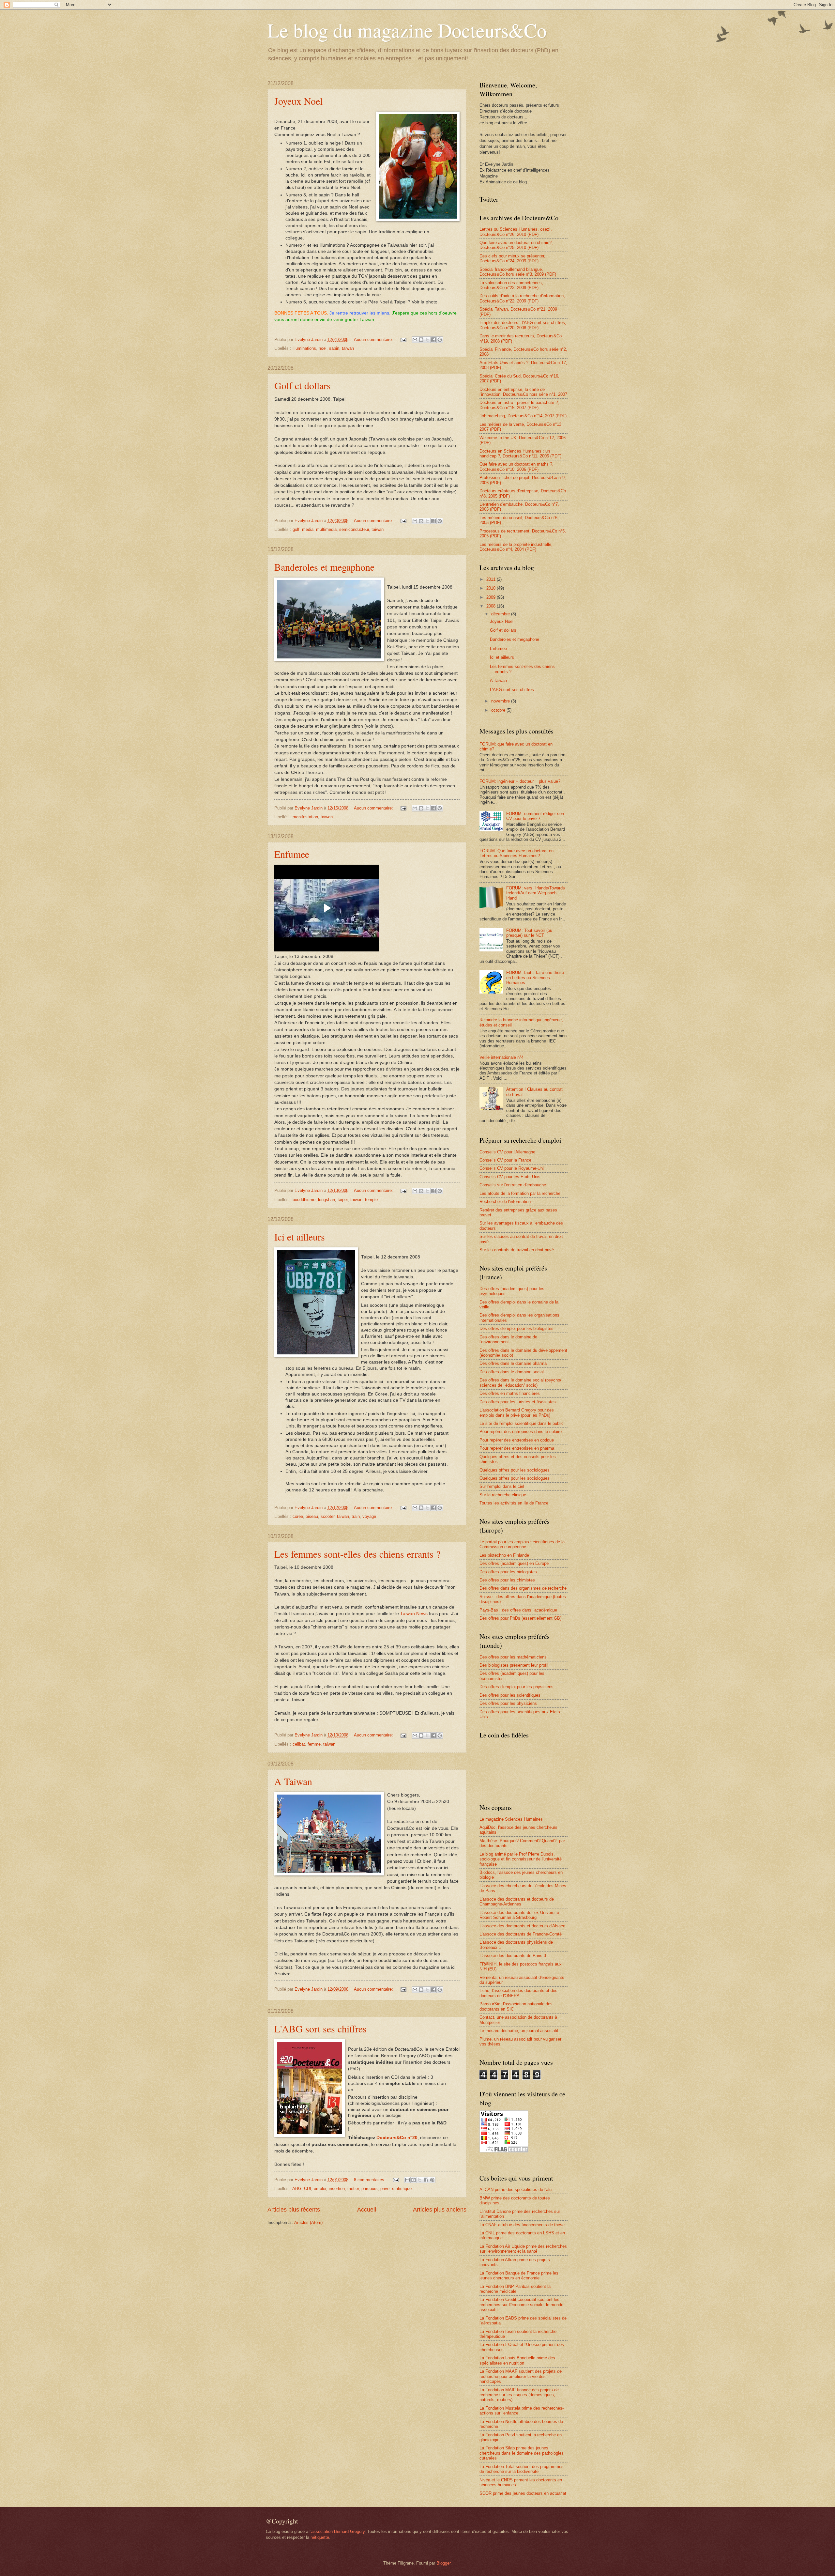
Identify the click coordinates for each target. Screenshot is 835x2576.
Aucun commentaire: (374, 339)
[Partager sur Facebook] (433, 340)
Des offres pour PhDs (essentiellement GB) (520, 1618)
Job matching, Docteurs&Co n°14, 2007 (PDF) (523, 416)
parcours (370, 2189)
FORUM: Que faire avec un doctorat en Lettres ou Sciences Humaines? (516, 853)
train (356, 1516)
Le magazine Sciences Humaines (511, 1819)
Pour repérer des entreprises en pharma (517, 1448)
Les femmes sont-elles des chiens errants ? (357, 1554)
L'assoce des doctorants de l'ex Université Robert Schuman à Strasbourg (519, 1915)
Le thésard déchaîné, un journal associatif (519, 2031)
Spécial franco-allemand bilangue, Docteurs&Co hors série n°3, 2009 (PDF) (518, 272)
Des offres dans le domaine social (512, 1372)
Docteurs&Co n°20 (397, 2138)
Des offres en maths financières (510, 1393)
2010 (492, 588)
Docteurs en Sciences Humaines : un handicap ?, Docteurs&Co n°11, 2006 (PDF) (520, 454)
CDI (308, 2189)
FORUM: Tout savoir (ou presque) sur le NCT (529, 933)
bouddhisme (304, 1200)
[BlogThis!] (421, 340)
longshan (326, 1200)
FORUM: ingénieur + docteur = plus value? (520, 781)
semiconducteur (354, 529)
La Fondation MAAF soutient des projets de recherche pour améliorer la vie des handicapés (521, 2376)
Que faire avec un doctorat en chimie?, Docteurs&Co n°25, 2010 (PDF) (516, 245)
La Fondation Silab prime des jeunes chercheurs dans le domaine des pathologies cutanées (522, 2453)
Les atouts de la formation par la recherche (520, 1193)
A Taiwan (293, 1781)
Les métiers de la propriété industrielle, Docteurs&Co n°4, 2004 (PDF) (516, 547)
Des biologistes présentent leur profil (514, 1665)
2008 (492, 606)
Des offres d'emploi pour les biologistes (516, 1328)
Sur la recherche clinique (503, 1495)
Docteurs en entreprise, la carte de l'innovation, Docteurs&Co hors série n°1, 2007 (523, 392)
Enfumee (292, 854)
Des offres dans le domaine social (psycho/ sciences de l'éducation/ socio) (520, 1382)
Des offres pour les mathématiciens (513, 1657)
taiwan (348, 348)
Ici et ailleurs (300, 1237)
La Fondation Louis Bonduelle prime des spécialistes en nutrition (517, 2360)
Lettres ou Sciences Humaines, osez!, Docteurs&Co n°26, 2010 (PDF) (516, 232)
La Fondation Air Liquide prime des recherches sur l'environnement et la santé (523, 2249)
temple (371, 1200)
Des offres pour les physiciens (508, 1703)
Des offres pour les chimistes (507, 1580)
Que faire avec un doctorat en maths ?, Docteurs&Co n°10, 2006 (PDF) (516, 467)
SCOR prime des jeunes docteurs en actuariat (523, 2493)
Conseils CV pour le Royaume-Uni (512, 1168)
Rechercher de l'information (505, 1202)
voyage (369, 1516)
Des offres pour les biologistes (508, 1572)
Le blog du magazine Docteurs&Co (407, 30)
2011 (492, 579)
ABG (297, 2189)
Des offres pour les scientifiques (510, 1695)
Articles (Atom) (308, 2222)
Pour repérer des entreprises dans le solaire (521, 1432)
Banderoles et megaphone (324, 567)
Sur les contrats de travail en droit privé (517, 1250)
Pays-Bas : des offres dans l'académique (518, 1610)
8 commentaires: (370, 2180)
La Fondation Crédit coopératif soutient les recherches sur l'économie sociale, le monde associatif (521, 2305)
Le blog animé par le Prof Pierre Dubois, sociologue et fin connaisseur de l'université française (521, 1859)
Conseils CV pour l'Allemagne (507, 1152)
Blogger (443, 2563)
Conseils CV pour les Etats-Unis (510, 1177)
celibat (299, 1744)
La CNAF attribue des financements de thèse (522, 2225)
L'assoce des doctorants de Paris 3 (513, 1956)
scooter (327, 1516)
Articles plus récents (294, 2210)
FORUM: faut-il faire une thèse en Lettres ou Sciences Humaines (535, 978)
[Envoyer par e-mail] (415, 340)
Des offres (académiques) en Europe (514, 1563)
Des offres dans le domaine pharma (513, 1363)
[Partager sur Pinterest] (440, 340)
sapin (334, 348)
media (308, 529)
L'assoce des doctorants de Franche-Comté (521, 1934)
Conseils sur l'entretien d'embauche (513, 1185)
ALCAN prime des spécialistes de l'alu (516, 2190)
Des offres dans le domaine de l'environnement (508, 1339)
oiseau (312, 1516)
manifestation (305, 817)
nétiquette (320, 2537)
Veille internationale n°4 (501, 1057)
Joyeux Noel (298, 101)
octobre (499, 710)
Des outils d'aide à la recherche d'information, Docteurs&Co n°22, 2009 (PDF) (522, 298)
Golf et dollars (303, 385)
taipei (343, 1200)
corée (298, 1516)
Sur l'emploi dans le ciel (502, 1486)
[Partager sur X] (427, 340)
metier (353, 2189)
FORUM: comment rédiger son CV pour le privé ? (535, 816)
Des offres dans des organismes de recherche (523, 1588)
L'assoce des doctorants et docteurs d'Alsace (522, 1926)
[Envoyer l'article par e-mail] (403, 339)
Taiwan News (414, 1614)
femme (314, 1744)
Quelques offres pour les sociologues (515, 1470)
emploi (320, 2189)
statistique (402, 2189)
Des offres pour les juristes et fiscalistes (518, 1402)
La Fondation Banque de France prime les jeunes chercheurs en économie (519, 2275)
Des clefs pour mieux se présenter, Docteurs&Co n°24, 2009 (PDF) (512, 258)
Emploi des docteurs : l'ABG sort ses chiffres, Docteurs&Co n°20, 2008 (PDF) (523, 325)
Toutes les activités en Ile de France (514, 1503)
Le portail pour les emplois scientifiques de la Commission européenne (522, 1544)
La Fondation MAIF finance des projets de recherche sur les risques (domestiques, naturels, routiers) (519, 2395)
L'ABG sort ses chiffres (320, 2028)
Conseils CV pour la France (505, 1160)
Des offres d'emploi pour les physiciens (516, 1687)
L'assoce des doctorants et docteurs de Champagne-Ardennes (517, 1902)
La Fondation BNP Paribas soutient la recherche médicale (515, 2289)
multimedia (326, 529)
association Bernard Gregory (338, 2531)
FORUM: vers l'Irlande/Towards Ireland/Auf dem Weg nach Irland (536, 893)
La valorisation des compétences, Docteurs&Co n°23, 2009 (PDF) (511, 285)
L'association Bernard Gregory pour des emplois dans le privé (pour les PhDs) (517, 1412)
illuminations (304, 348)
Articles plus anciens (440, 2210)
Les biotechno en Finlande (504, 1555)
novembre (501, 701)
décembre (501, 614)
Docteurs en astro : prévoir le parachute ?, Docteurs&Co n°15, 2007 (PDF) (519, 405)
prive (385, 2189)
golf (296, 529)
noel (323, 348)
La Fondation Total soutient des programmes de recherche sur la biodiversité (522, 2469)
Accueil (367, 2210)
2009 (492, 597)
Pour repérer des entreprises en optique (517, 1440)
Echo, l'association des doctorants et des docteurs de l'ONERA (518, 1993)
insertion (337, 2189)
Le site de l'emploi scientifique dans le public (522, 1423)
